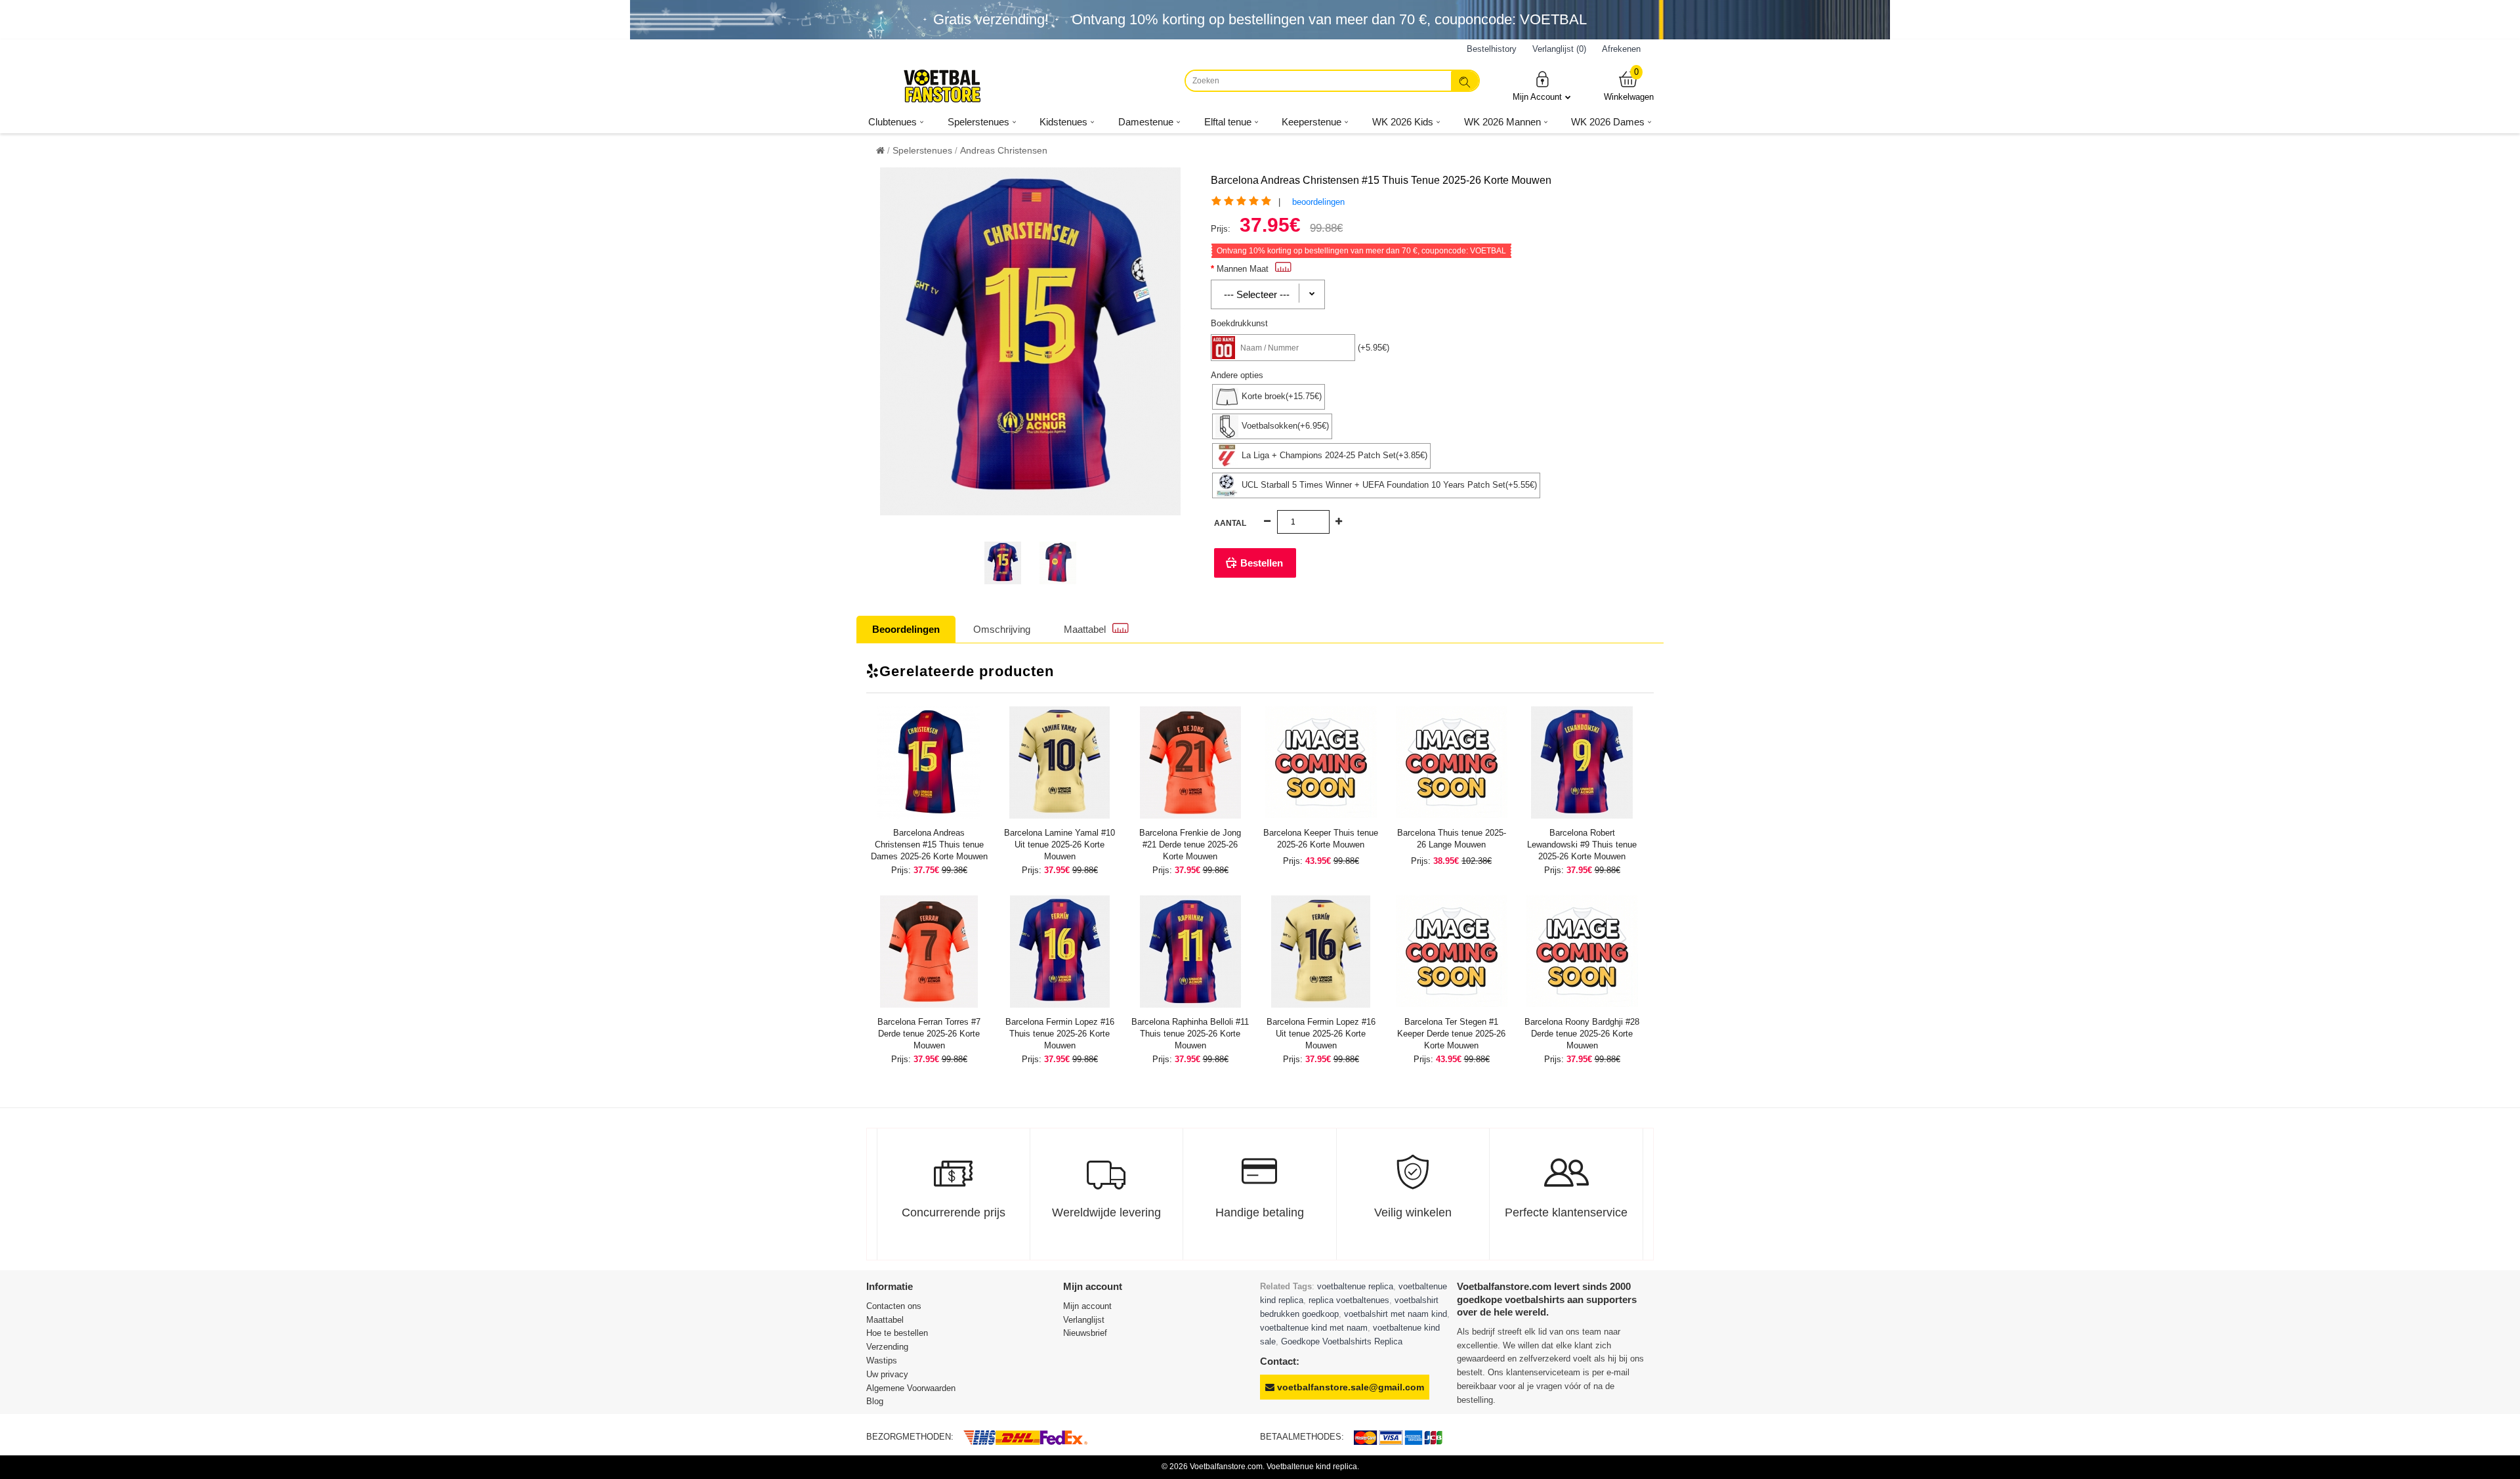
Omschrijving (1002, 629)
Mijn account (1087, 1306)
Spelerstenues (922, 150)
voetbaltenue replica (1355, 1286)
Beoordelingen (906, 629)
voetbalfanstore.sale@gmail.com (1349, 1387)
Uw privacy (887, 1374)
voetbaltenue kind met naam (1314, 1328)
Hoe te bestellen (897, 1333)
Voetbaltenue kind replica (1312, 1467)
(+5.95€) (1374, 348)
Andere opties (1237, 375)
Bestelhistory (1492, 49)
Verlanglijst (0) (1559, 49)
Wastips (882, 1361)
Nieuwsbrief (1085, 1333)
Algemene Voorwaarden (911, 1388)
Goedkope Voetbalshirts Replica (1342, 1341)
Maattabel (1085, 629)
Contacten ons (894, 1306)
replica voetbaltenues (1349, 1300)
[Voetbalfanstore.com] (942, 86)
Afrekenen (1621, 49)
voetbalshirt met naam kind (1396, 1314)
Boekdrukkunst (1239, 323)
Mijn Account (1537, 97)
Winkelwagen (1629, 86)
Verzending (887, 1347)
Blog (875, 1401)
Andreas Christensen (1004, 150)
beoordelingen (1318, 202)
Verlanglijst (1084, 1320)
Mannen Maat (1243, 269)
